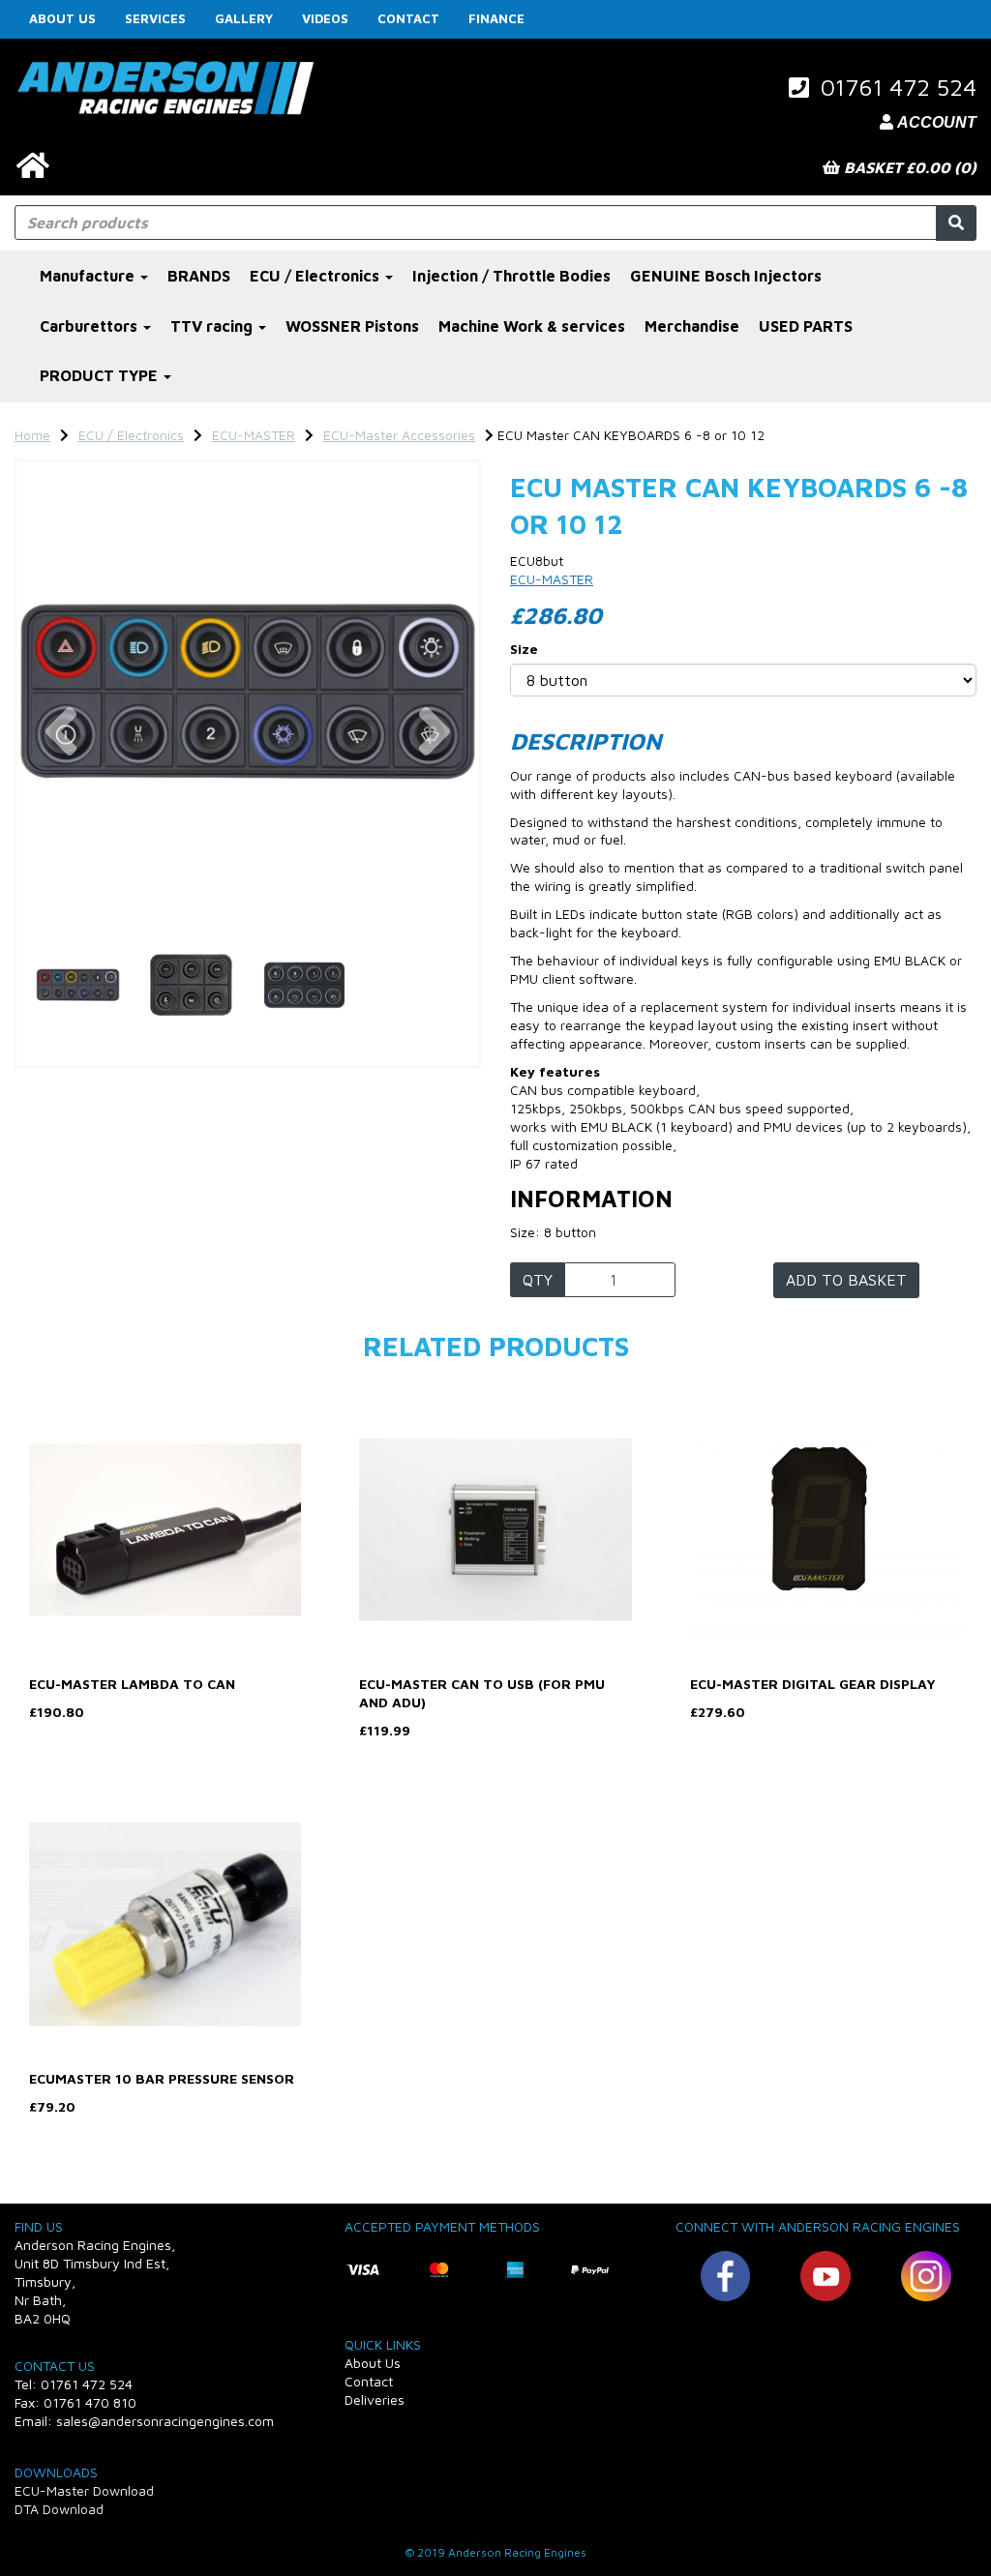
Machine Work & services (532, 326)
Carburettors (90, 326)
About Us (62, 18)
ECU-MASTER (254, 435)
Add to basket (846, 1280)
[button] (61, 808)
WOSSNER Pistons (352, 326)
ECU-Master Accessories (399, 435)
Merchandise (692, 326)
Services (155, 18)
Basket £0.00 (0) (908, 167)
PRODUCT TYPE (101, 375)
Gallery (244, 18)
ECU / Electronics (316, 276)
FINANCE (496, 18)
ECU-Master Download (84, 2490)
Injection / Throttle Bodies (511, 276)
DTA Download (59, 2509)
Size (524, 649)
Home (32, 435)
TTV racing (213, 326)
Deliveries (375, 2399)
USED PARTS (806, 326)
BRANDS (199, 276)
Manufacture (89, 276)
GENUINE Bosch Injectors (726, 276)
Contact (408, 18)
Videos (325, 18)
